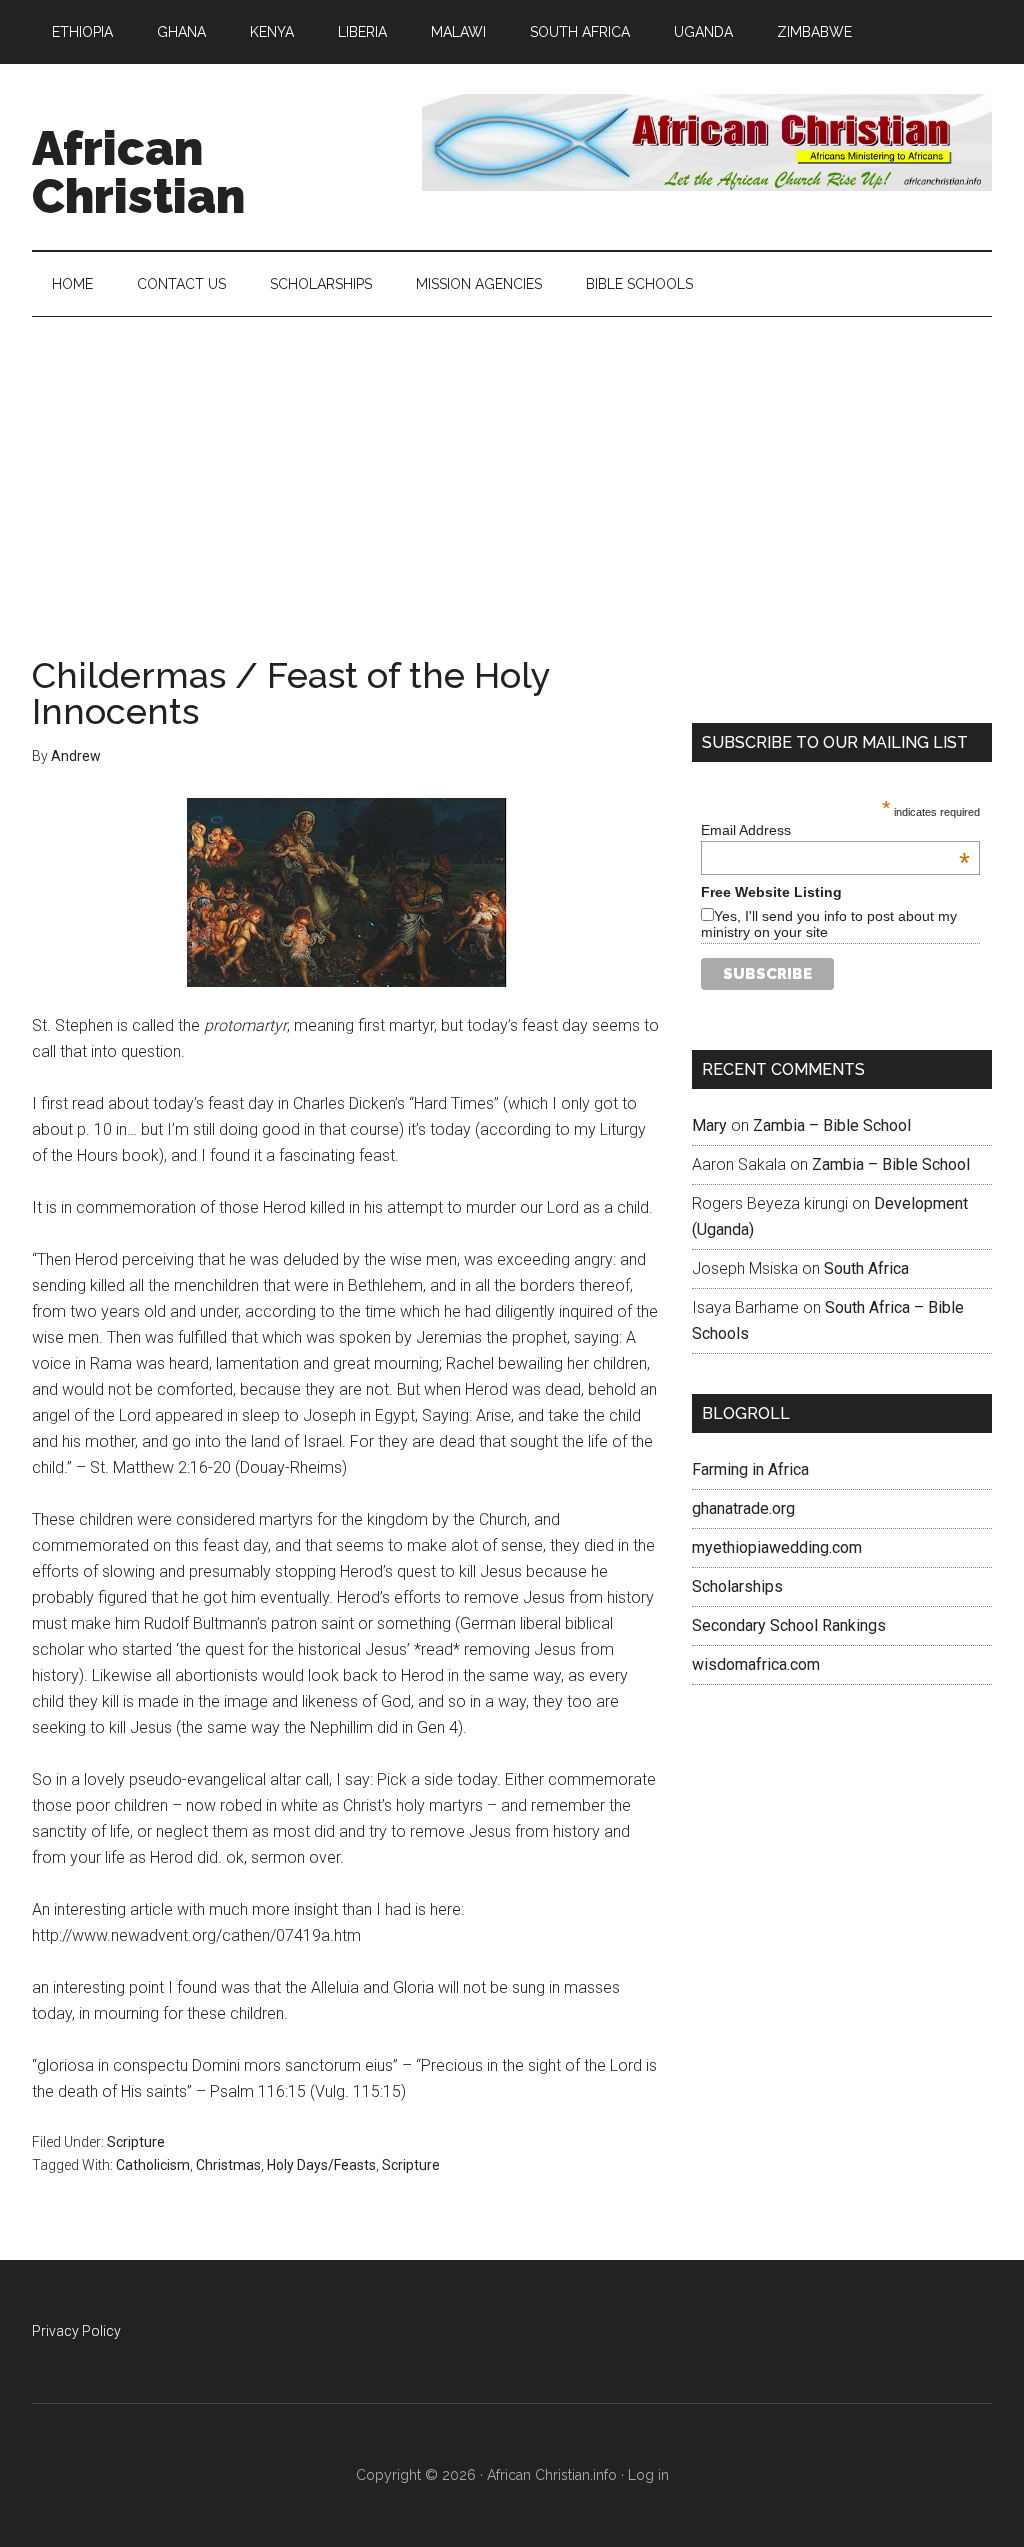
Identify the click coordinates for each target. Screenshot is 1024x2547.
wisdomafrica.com (756, 1664)
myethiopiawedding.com (777, 1547)
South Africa (866, 1268)
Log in (648, 2475)
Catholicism (153, 2165)
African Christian (138, 172)
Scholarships (737, 1586)
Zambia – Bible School (832, 1125)
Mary (709, 1125)
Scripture (136, 2142)
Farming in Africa (750, 1469)
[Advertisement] (512, 467)
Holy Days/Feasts (321, 2165)
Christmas (228, 2165)
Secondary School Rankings (789, 1625)
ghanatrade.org (743, 1508)
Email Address (835, 830)
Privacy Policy (76, 2331)
